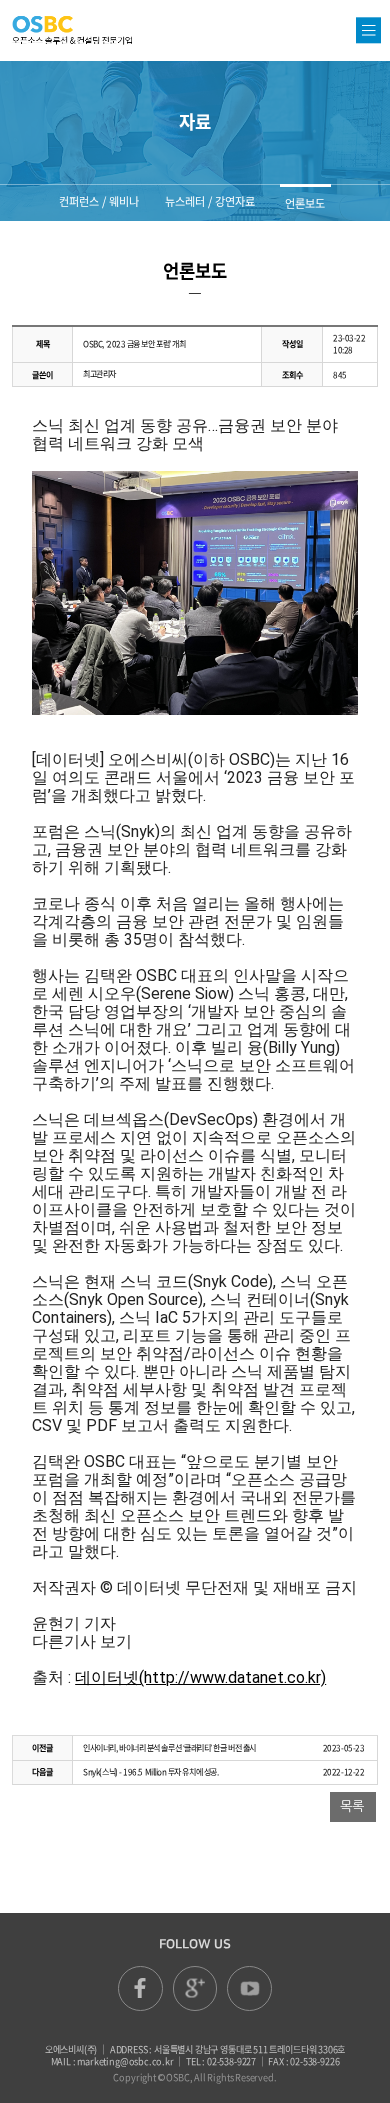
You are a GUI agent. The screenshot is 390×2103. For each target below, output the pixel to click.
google (195, 1988)
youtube (249, 1988)
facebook (140, 1988)
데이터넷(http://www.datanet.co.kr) (200, 1677)
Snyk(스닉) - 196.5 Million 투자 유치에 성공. (150, 1772)
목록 (352, 1806)
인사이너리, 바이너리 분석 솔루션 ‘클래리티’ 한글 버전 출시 (169, 1748)
